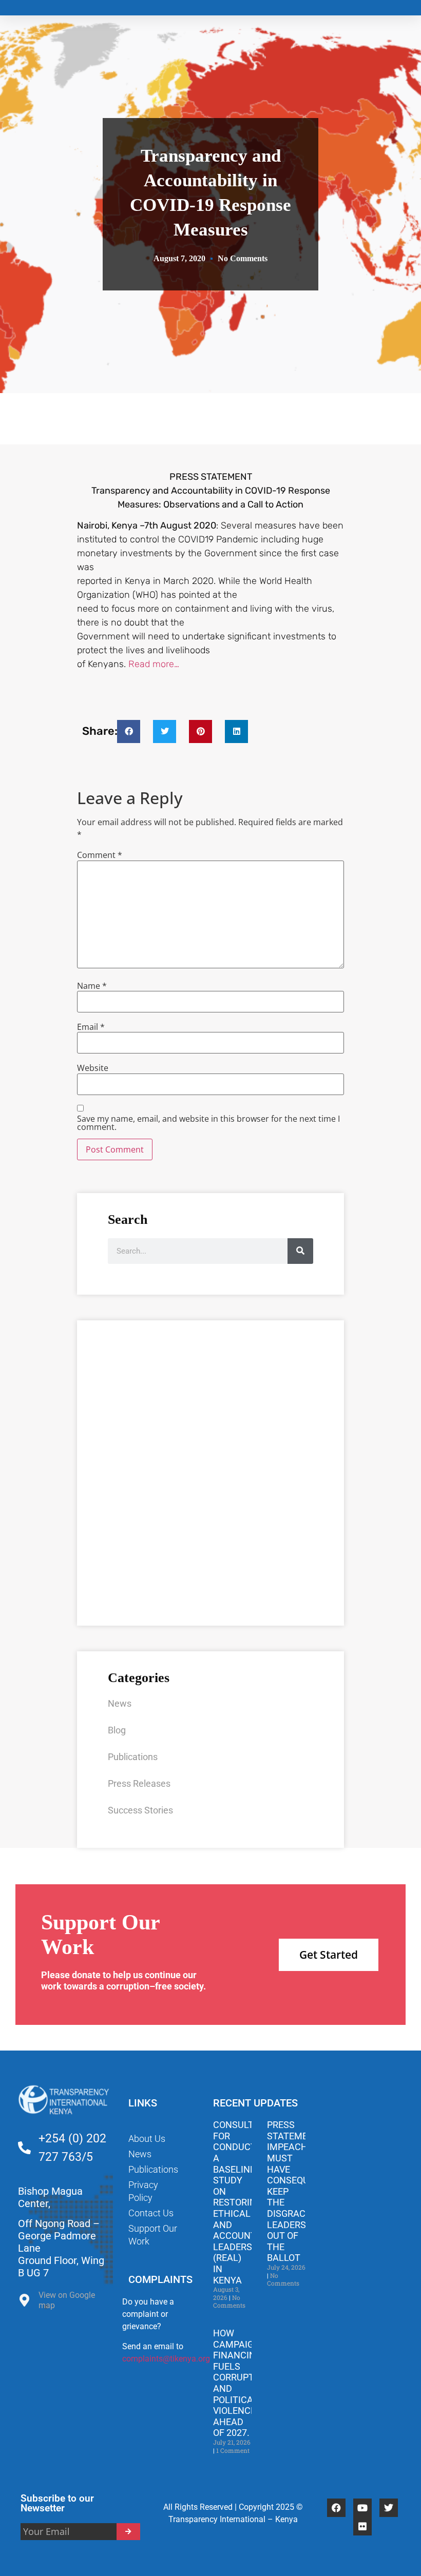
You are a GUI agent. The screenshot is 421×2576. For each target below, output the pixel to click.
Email (91, 1027)
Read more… (154, 664)
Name (92, 986)
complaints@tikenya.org (166, 2359)
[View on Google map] (24, 2303)
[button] (129, 731)
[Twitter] (389, 2508)
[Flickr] (362, 2526)
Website (93, 1068)
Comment (100, 855)
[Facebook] (336, 2508)
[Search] (300, 1251)
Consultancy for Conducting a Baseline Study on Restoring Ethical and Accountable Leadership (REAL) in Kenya (245, 2202)
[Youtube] (362, 2508)
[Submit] (129, 2532)
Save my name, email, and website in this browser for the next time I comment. (208, 1123)
